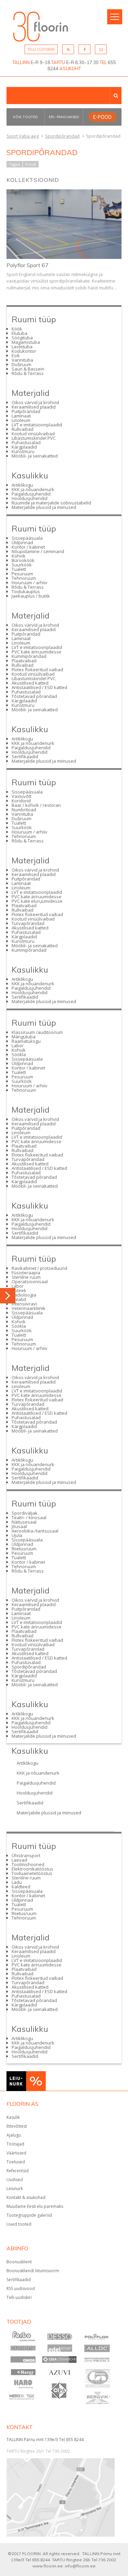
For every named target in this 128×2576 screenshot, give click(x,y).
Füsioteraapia (26, 1273)
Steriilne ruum (26, 1277)
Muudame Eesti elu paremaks (35, 2206)
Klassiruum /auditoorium (37, 1032)
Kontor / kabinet (28, 547)
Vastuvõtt (22, 796)
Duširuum (22, 364)
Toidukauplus (26, 591)
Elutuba (19, 333)
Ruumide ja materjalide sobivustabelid (51, 503)
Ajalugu (14, 2135)
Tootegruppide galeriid (29, 2215)
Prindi (31, 164)
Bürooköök (23, 560)
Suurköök (22, 565)
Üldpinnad (22, 542)
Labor (18, 1046)
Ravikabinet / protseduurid (39, 1268)
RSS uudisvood (21, 2289)
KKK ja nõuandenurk (33, 489)
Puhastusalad (26, 442)
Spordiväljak (25, 1513)
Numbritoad (24, 810)
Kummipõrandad (29, 656)
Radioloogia (24, 1295)
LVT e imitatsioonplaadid (37, 425)
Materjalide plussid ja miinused (44, 507)
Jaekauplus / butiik (31, 596)
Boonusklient (19, 2262)
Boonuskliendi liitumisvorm (33, 2271)
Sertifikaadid (25, 756)
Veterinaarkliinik (29, 1308)
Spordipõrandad (29, 1667)
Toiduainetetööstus (32, 1873)
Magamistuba (26, 342)
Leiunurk (15, 2189)
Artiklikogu (22, 485)
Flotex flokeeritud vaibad (37, 670)
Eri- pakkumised (64, 117)
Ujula (17, 1535)
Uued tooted (19, 2224)
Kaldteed (21, 1887)
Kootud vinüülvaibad (33, 434)
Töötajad (15, 2144)
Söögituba (22, 338)
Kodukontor (24, 351)
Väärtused (16, 2153)
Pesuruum (22, 574)
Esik (16, 355)
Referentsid (18, 2171)
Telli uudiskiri (19, 2297)
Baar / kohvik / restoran (36, 805)
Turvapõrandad (28, 923)
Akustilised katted (30, 683)
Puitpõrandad (26, 411)
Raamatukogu (26, 1041)
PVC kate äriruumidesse (37, 652)
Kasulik (13, 2117)
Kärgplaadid (24, 447)
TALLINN (21, 62)
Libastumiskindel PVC (34, 438)
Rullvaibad (23, 429)
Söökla (19, 1054)
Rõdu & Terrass (28, 373)
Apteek (19, 1290)
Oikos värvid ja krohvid (35, 402)
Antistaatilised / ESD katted (39, 687)
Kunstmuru (23, 451)
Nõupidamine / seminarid (38, 551)
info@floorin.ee (80, 2566)
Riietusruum (24, 1549)
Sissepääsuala (27, 538)
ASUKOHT (70, 68)
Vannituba (22, 360)
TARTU (58, 62)
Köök (17, 329)
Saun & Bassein (28, 369)
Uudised (15, 2180)
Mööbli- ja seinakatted (35, 456)
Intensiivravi (24, 1304)
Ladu (17, 1882)
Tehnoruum (24, 578)
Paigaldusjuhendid (31, 494)
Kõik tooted (25, 117)
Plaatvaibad (24, 661)
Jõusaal (19, 1526)
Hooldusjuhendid (30, 498)
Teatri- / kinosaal (29, 1517)
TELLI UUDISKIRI (41, 49)
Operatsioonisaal (30, 1281)
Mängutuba (24, 1037)
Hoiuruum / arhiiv (30, 583)
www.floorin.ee (48, 2566)
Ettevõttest (17, 2126)
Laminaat (21, 416)
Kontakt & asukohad (26, 2197)
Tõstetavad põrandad (34, 696)
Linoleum (21, 420)
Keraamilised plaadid (34, 407)
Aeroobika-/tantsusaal (35, 1531)
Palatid (19, 1299)
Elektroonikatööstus (32, 1869)
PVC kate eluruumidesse (37, 901)
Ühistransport (26, 1855)
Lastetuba (22, 347)
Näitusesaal (24, 1522)
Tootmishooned (28, 1864)
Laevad (19, 1860)
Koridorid (21, 801)
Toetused (16, 2162)
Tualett (19, 569)
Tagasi (15, 164)
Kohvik (19, 556)
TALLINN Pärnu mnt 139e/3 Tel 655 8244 (45, 2440)
